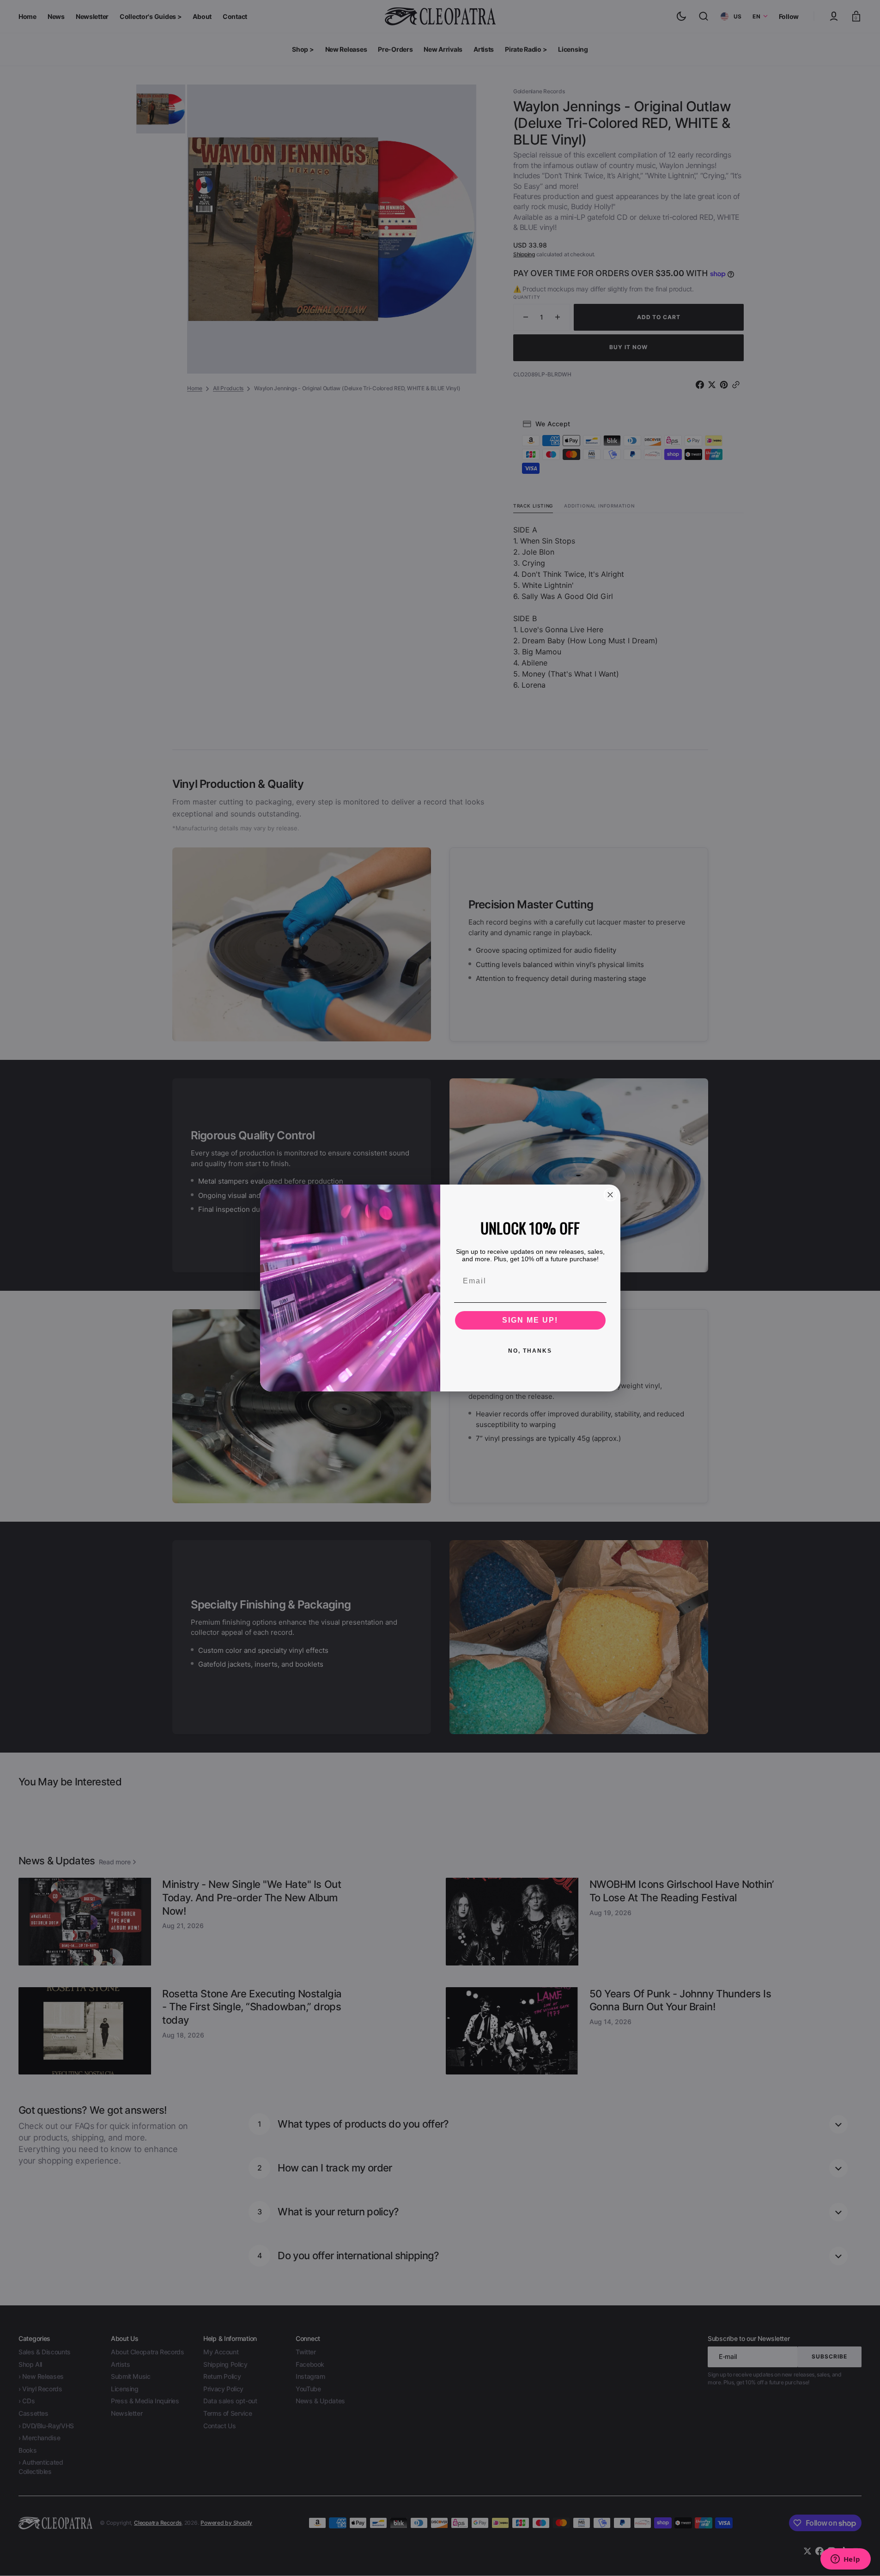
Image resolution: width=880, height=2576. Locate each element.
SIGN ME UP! (530, 1320)
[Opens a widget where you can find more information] (845, 2560)
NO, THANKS (530, 1351)
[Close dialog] (610, 1195)
